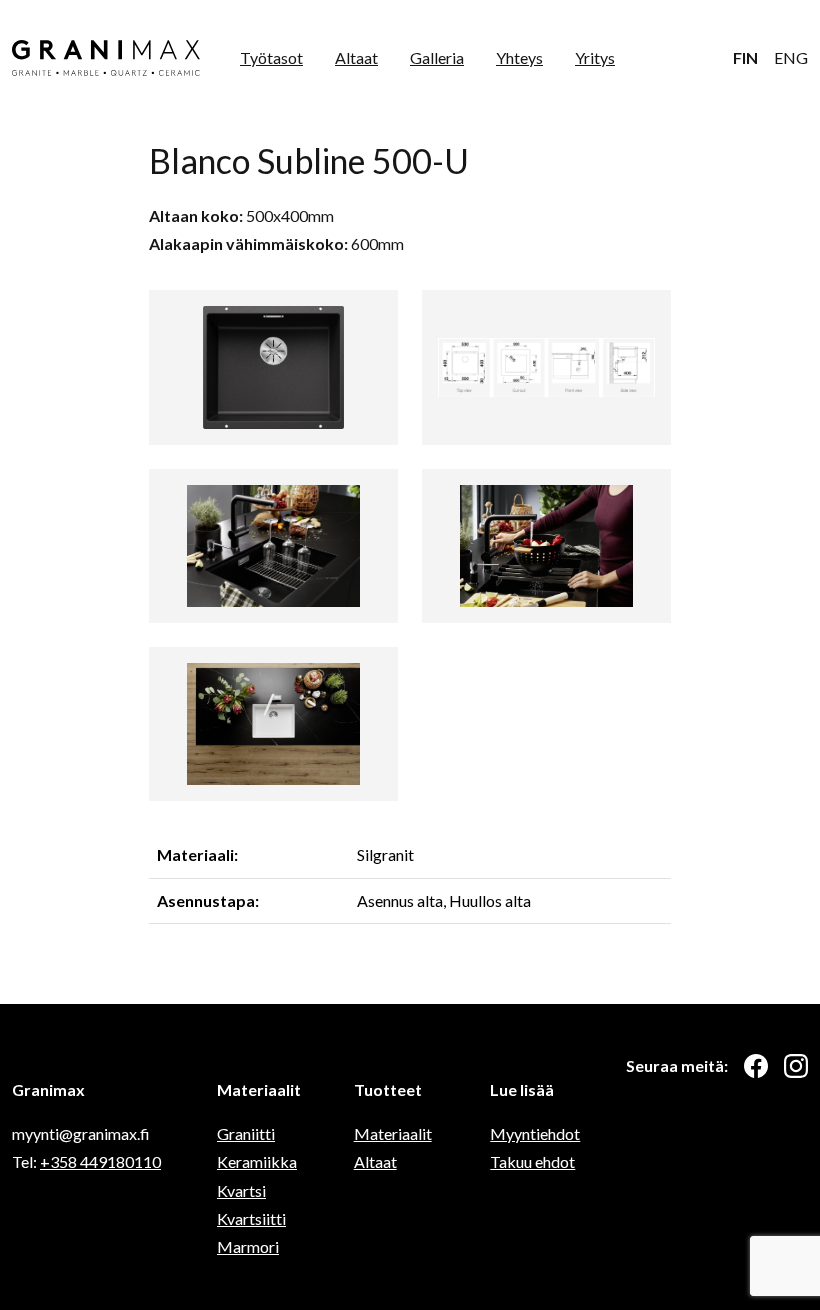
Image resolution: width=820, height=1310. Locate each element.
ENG (791, 57)
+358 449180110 (100, 1161)
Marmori (248, 1246)
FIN (745, 57)
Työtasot (271, 57)
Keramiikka (257, 1161)
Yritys (595, 57)
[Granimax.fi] (106, 58)
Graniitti (246, 1133)
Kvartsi (241, 1190)
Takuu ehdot (532, 1161)
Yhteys (519, 57)
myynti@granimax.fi (81, 1133)
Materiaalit (393, 1133)
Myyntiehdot (535, 1133)
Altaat (356, 57)
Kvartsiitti (251, 1218)
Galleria (437, 57)
